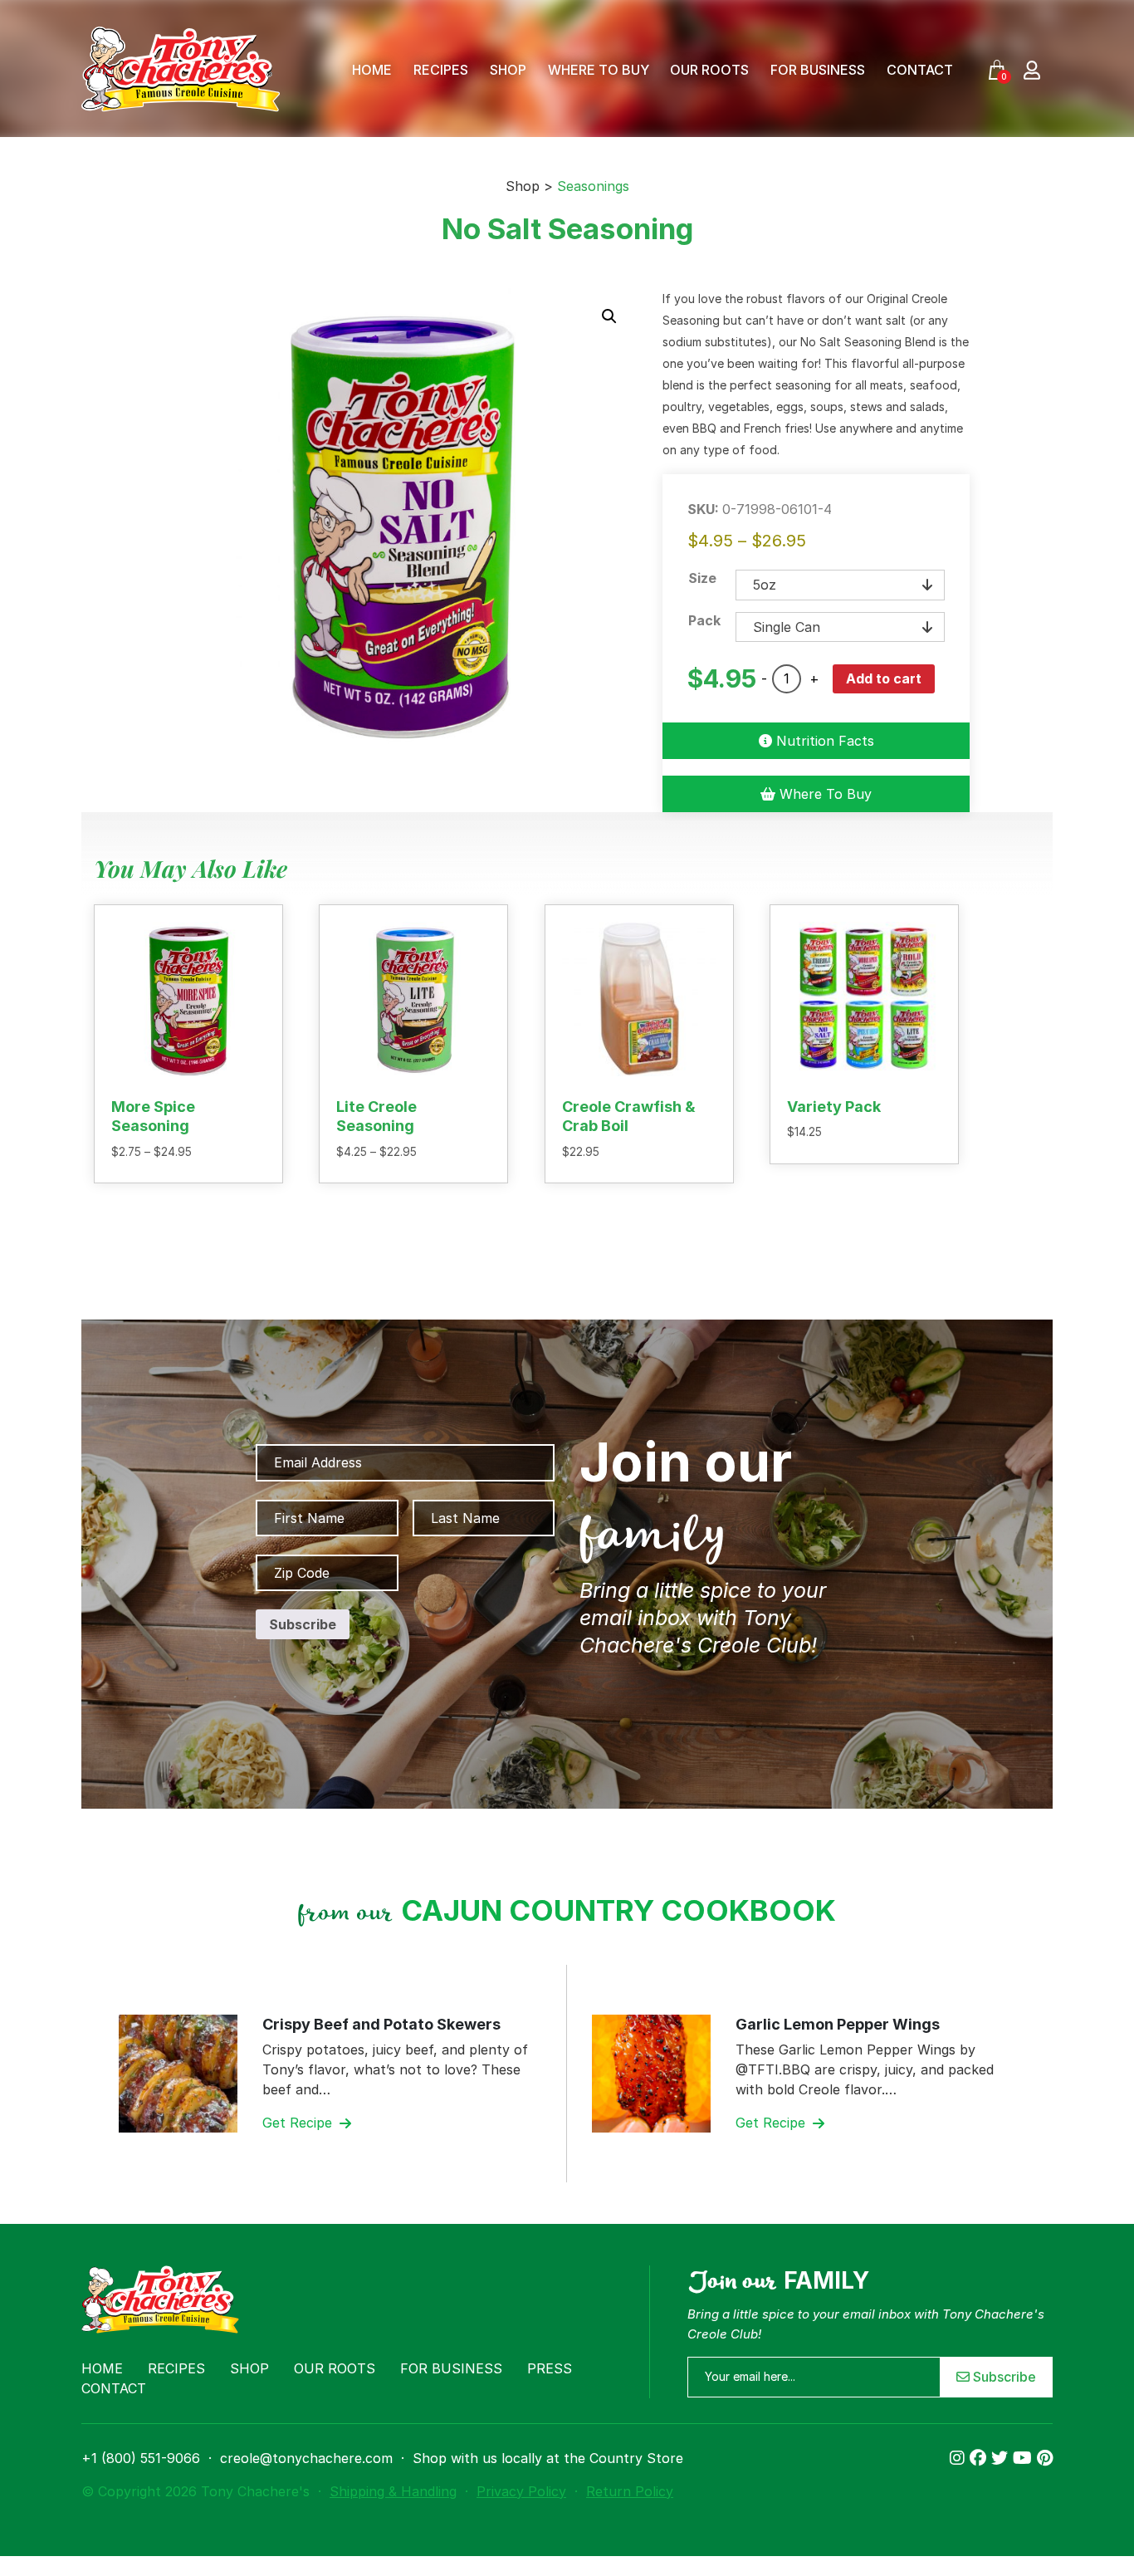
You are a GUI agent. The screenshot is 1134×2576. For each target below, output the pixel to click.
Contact (920, 70)
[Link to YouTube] (1025, 2458)
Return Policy (630, 2491)
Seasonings (593, 186)
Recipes (441, 70)
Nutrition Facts (823, 741)
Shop (508, 70)
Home (372, 70)
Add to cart (884, 678)
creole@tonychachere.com (306, 2458)
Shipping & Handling (393, 2491)
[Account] (1032, 69)
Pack (704, 620)
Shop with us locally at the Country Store (548, 2458)
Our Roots (709, 70)
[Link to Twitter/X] (1002, 2458)
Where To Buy (599, 70)
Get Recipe (299, 2123)
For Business (818, 70)
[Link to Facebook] (980, 2458)
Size (702, 578)
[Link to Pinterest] (1045, 2458)
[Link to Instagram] (960, 2458)
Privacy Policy (521, 2491)
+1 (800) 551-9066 (141, 2458)
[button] (609, 316)
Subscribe (1003, 2377)
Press (550, 2368)
